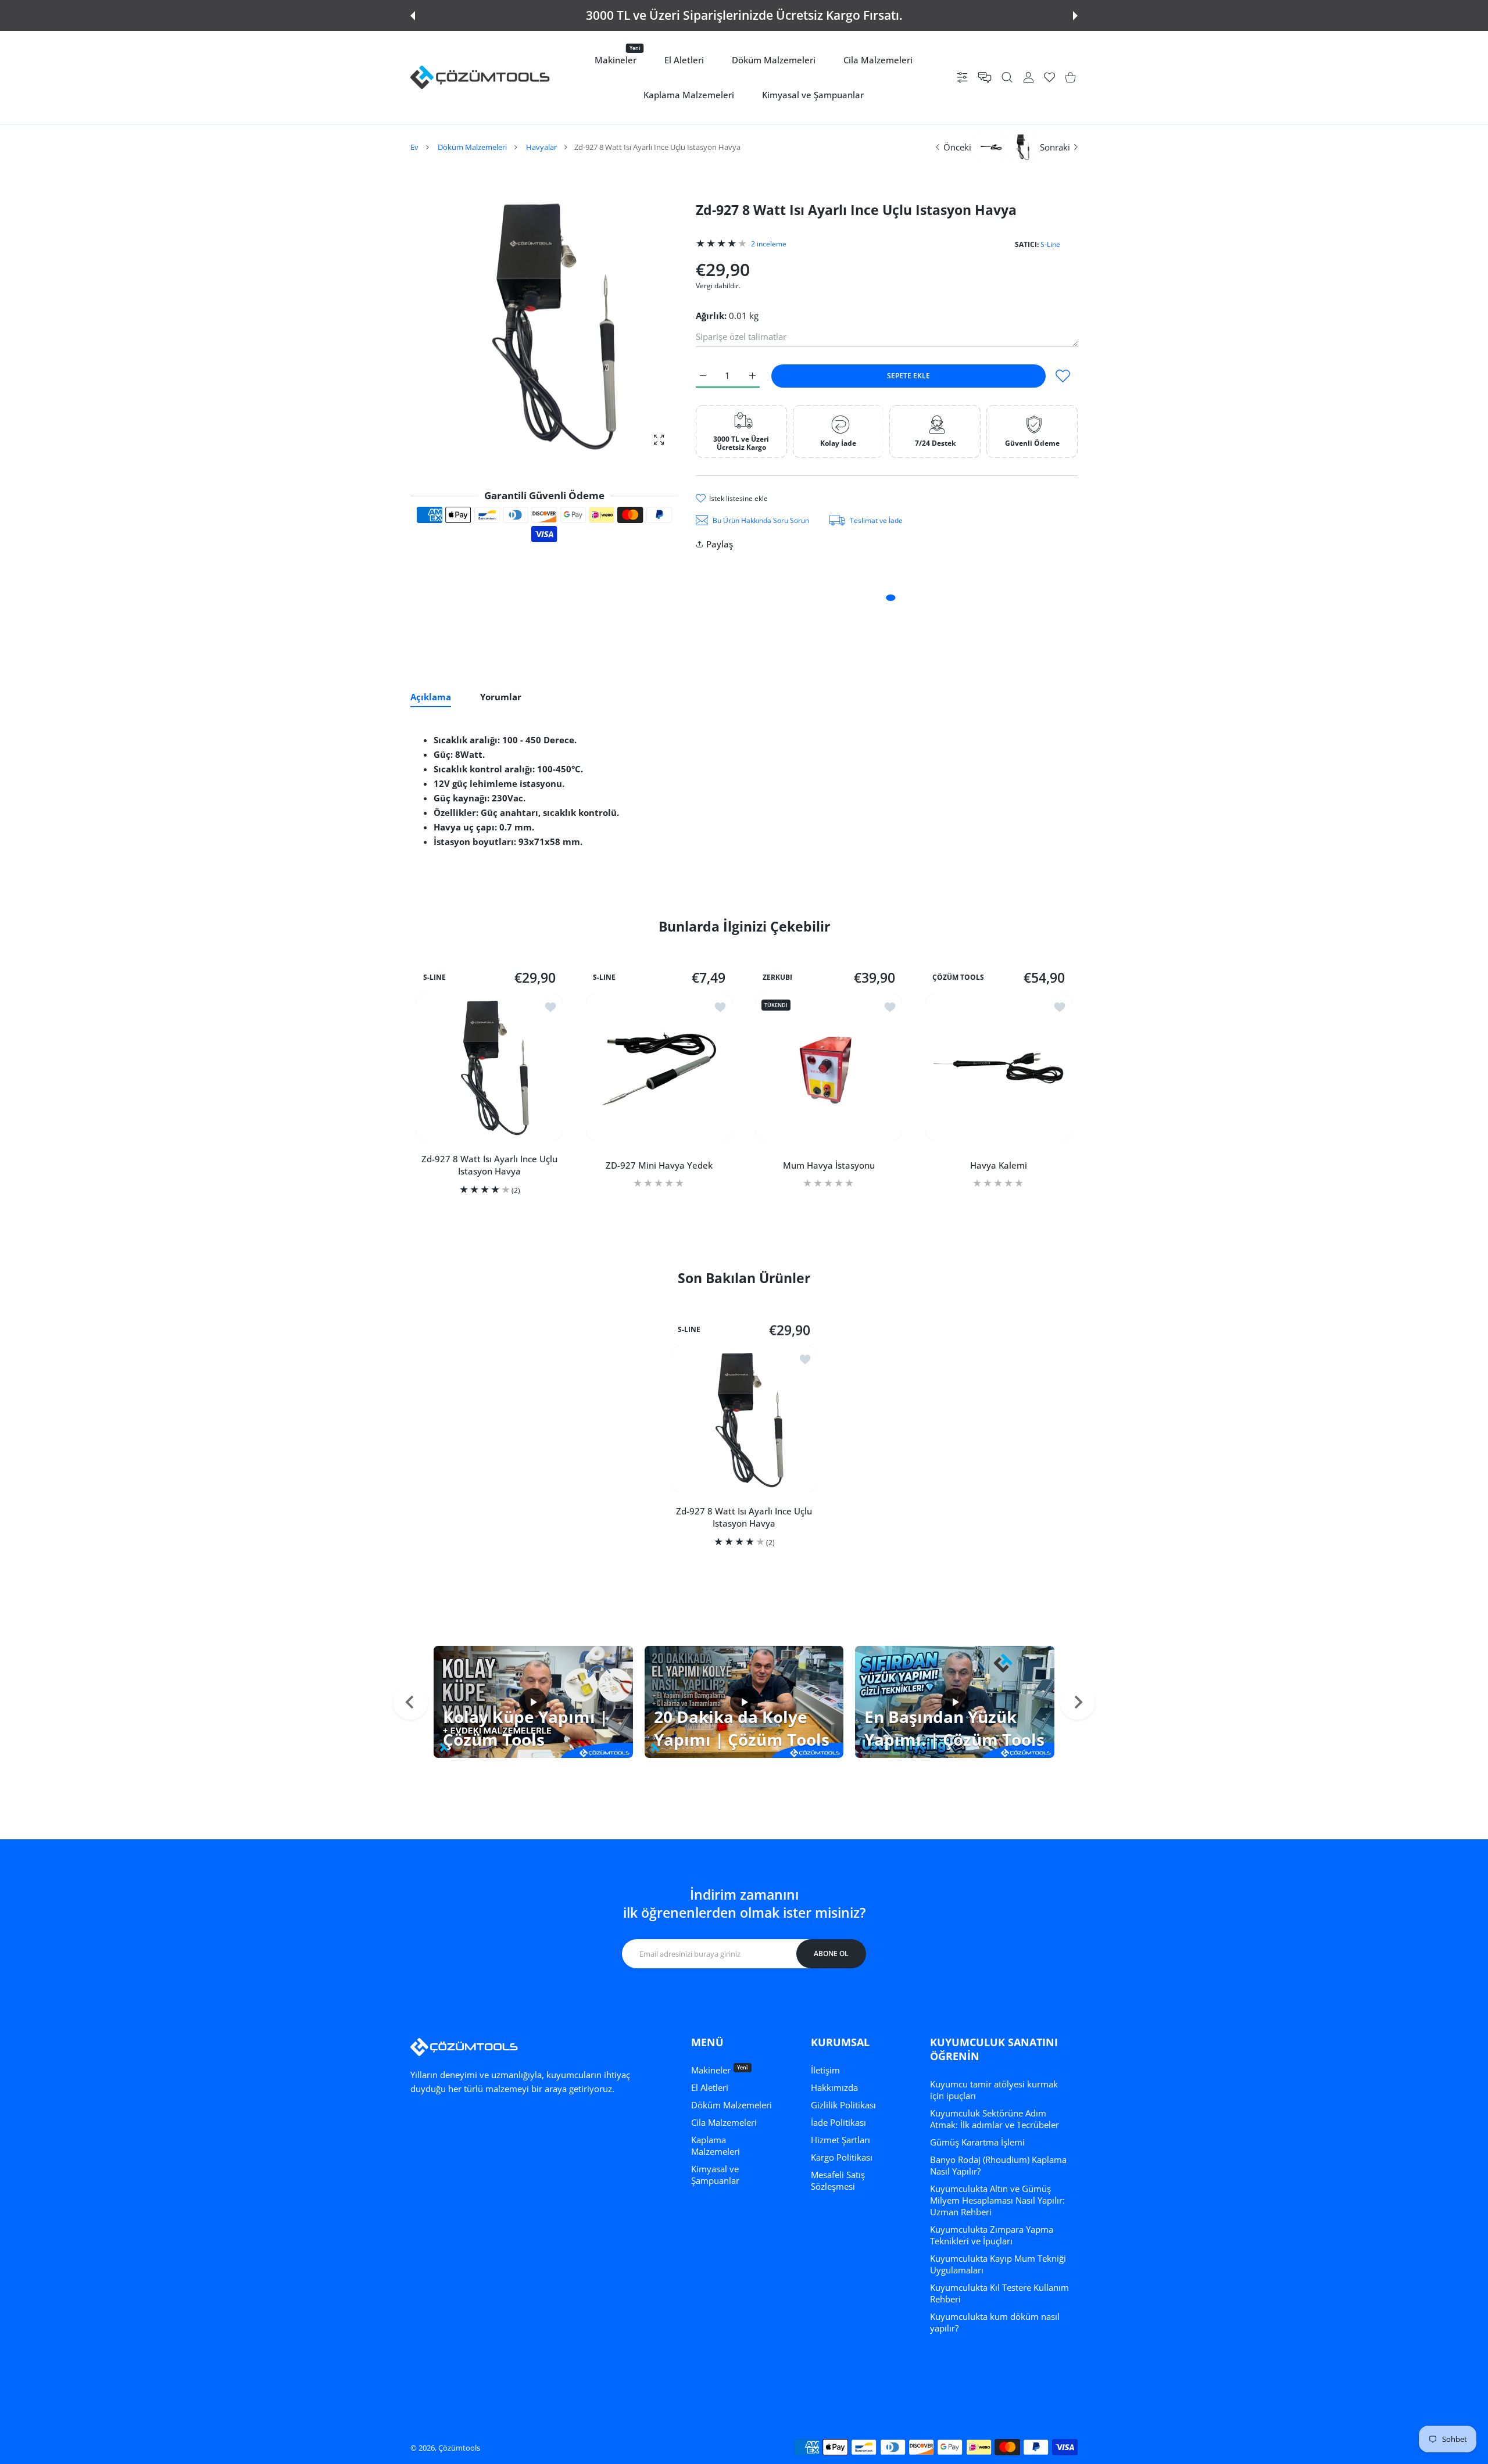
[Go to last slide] (410, 1702)
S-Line (1050, 244)
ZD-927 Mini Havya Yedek (659, 1165)
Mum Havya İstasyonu (829, 1165)
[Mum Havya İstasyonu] (829, 1067)
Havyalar (541, 147)
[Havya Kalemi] (999, 1067)
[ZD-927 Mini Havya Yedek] (659, 1067)
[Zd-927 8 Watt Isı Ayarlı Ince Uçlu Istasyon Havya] (489, 1067)
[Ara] (1007, 78)
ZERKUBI (777, 977)
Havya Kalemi (999, 1165)
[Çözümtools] (480, 77)
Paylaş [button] (720, 544)
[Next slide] (1078, 1702)
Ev (414, 147)
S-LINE (434, 977)
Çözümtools (459, 2448)
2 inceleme (769, 244)
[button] (413, 16)
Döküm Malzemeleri (472, 147)
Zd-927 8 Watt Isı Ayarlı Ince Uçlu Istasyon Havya (489, 1165)
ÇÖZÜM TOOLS (958, 977)
